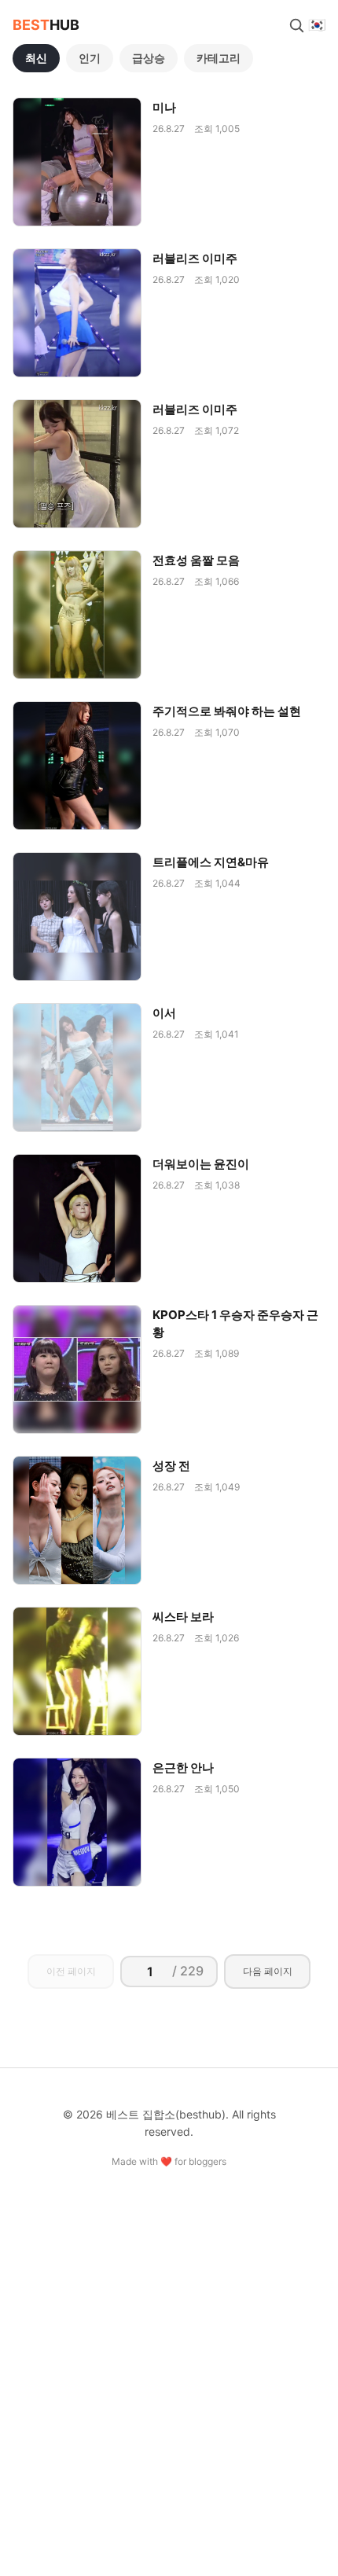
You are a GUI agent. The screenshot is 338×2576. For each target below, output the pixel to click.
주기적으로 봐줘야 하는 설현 (227, 711)
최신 (36, 58)
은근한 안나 (183, 1768)
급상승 (149, 58)
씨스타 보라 (183, 1617)
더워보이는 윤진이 (201, 1164)
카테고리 (219, 58)
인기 (90, 58)
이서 (164, 1013)
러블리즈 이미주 (195, 258)
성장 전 (171, 1466)
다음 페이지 (268, 1971)
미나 (164, 107)
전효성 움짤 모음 (196, 560)
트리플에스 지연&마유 (211, 862)
